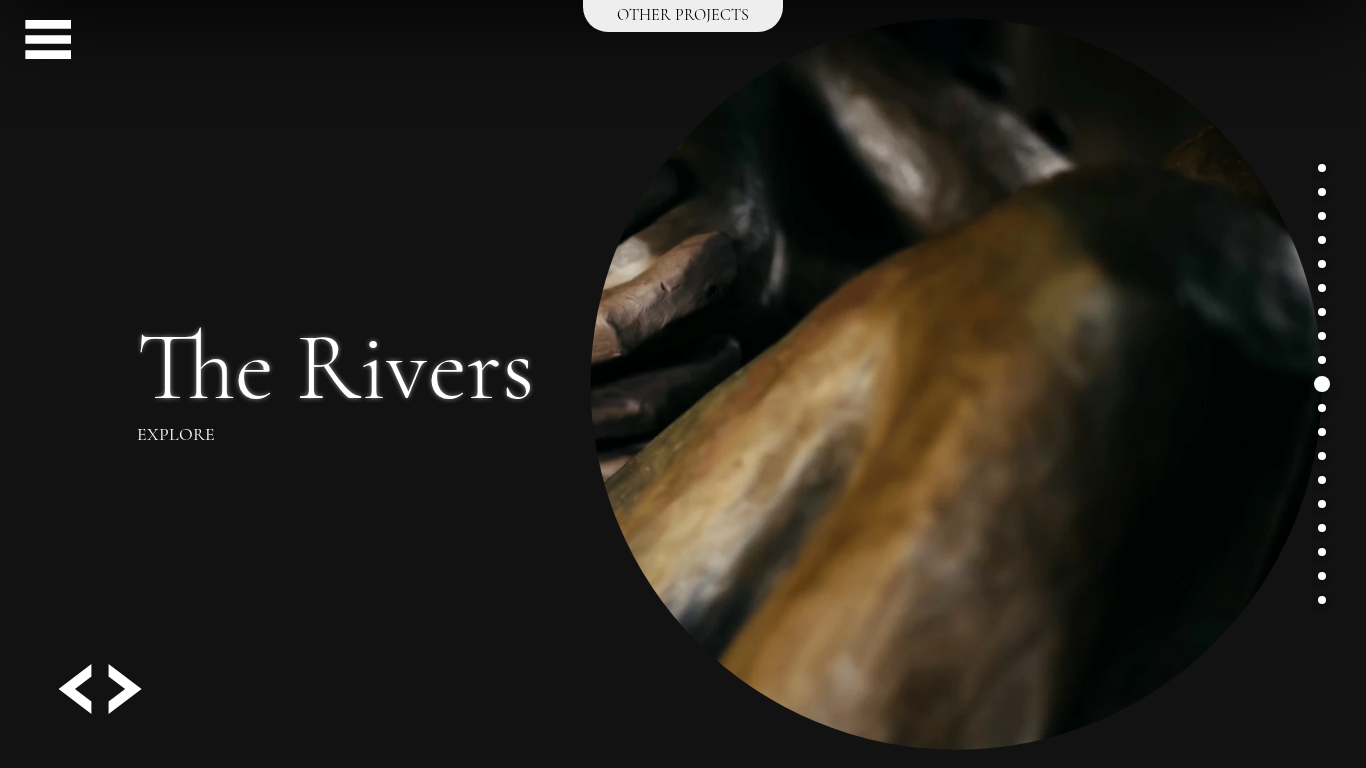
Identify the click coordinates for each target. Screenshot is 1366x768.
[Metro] (1322, 552)
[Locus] (1322, 480)
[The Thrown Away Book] (1322, 216)
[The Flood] (1322, 600)
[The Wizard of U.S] (1322, 432)
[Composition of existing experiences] (1322, 288)
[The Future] (1322, 336)
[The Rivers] (1322, 384)
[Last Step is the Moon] (1322, 504)
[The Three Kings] (1322, 360)
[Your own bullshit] (1322, 576)
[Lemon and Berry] (1322, 168)
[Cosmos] (1322, 528)
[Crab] (1322, 240)
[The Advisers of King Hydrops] (1322, 456)
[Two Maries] (1322, 264)
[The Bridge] (1322, 192)
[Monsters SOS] (1322, 312)
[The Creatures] (1322, 408)
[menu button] (40, 43)
